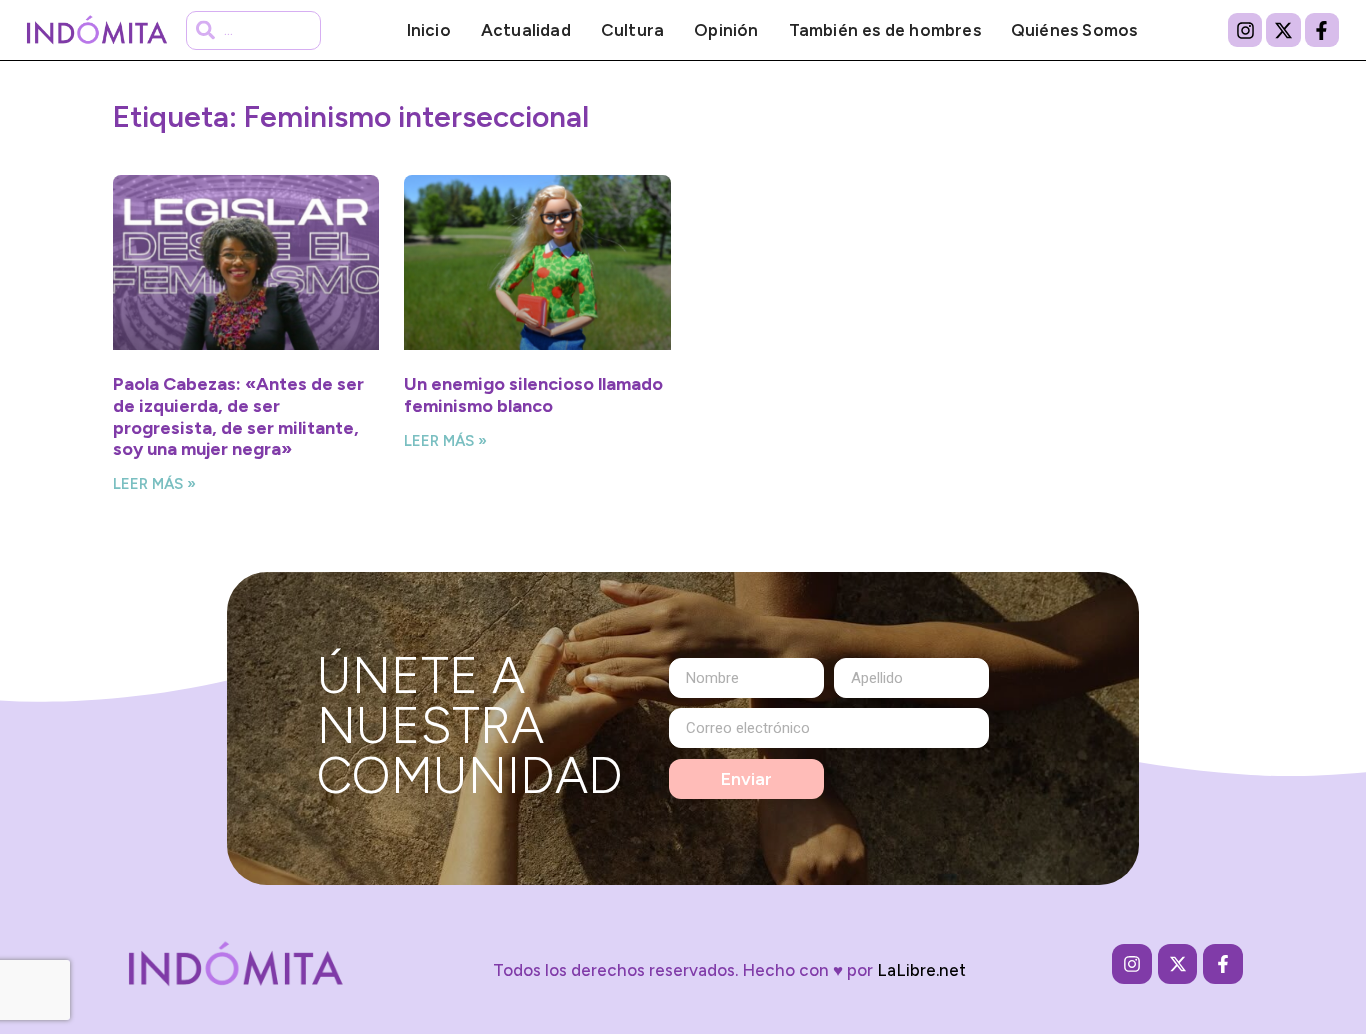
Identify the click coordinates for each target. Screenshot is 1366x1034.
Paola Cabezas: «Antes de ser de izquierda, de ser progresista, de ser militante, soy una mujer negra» (238, 416)
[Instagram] (1245, 30)
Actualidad (526, 30)
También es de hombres (885, 30)
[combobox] (253, 30)
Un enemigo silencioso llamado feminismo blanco (533, 395)
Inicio (429, 30)
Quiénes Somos (1074, 30)
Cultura (632, 30)
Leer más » (154, 484)
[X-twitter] (1283, 30)
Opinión (726, 30)
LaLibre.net (921, 970)
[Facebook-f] (1322, 30)
